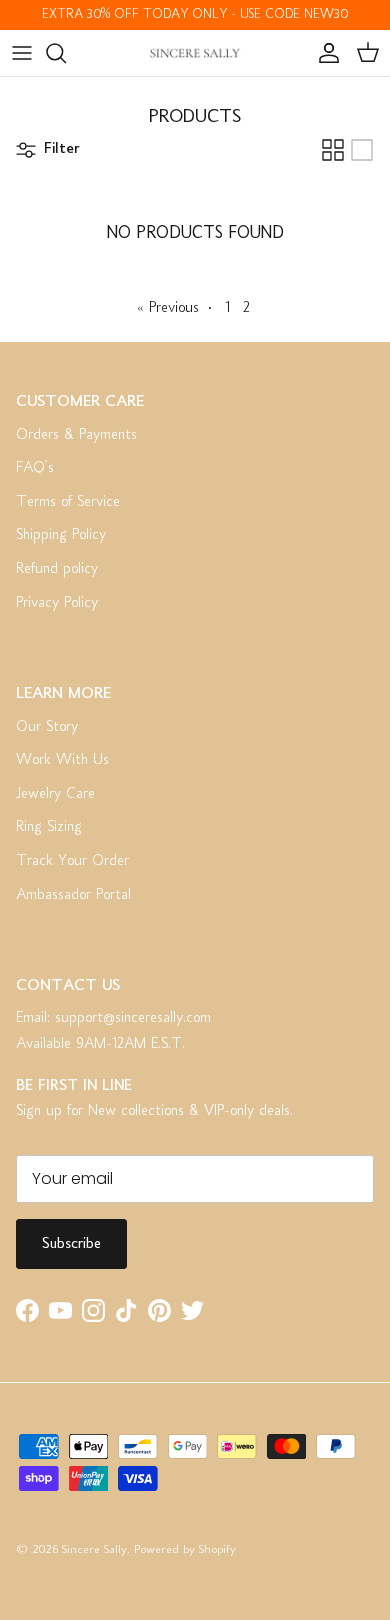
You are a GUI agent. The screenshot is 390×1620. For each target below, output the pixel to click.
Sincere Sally (94, 1550)
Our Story (47, 727)
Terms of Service (68, 502)
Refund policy (57, 569)
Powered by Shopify (185, 1550)
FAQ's (35, 468)
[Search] (66, 53)
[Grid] (333, 150)
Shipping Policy (61, 535)
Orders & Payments (76, 435)
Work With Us (62, 760)
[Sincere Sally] (195, 53)
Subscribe (71, 1244)
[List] (362, 150)
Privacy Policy (57, 603)
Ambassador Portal (73, 895)
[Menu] (22, 53)
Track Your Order (72, 861)
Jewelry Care (55, 794)
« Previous (168, 308)
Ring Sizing (49, 827)
